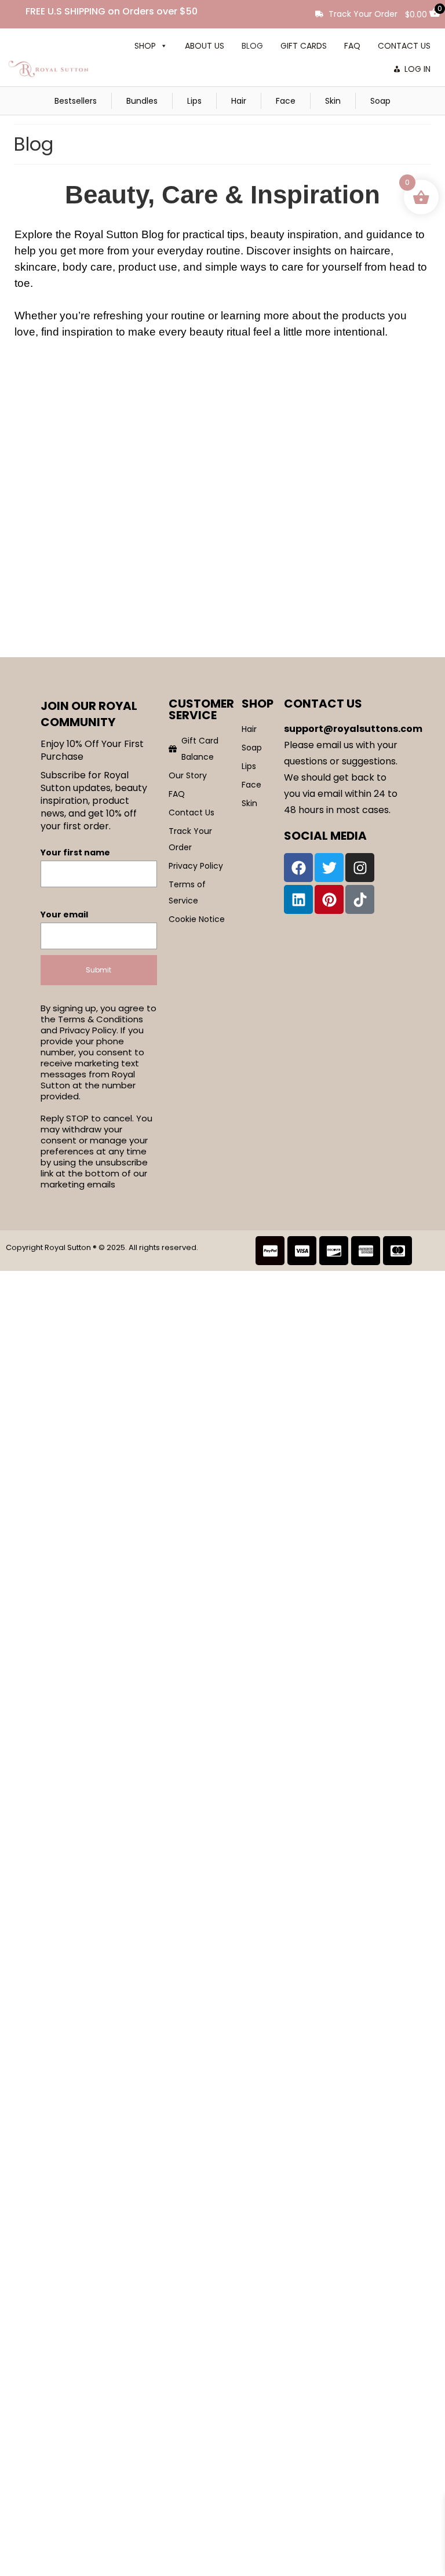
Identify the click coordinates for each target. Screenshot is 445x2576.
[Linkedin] (298, 899)
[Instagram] (360, 868)
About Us (205, 46)
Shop (145, 46)
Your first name (75, 852)
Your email (64, 914)
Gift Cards (304, 46)
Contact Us (404, 46)
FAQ (352, 46)
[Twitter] (329, 868)
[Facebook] (298, 868)
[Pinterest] (329, 899)
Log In (417, 69)
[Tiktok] (360, 899)
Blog (252, 46)
